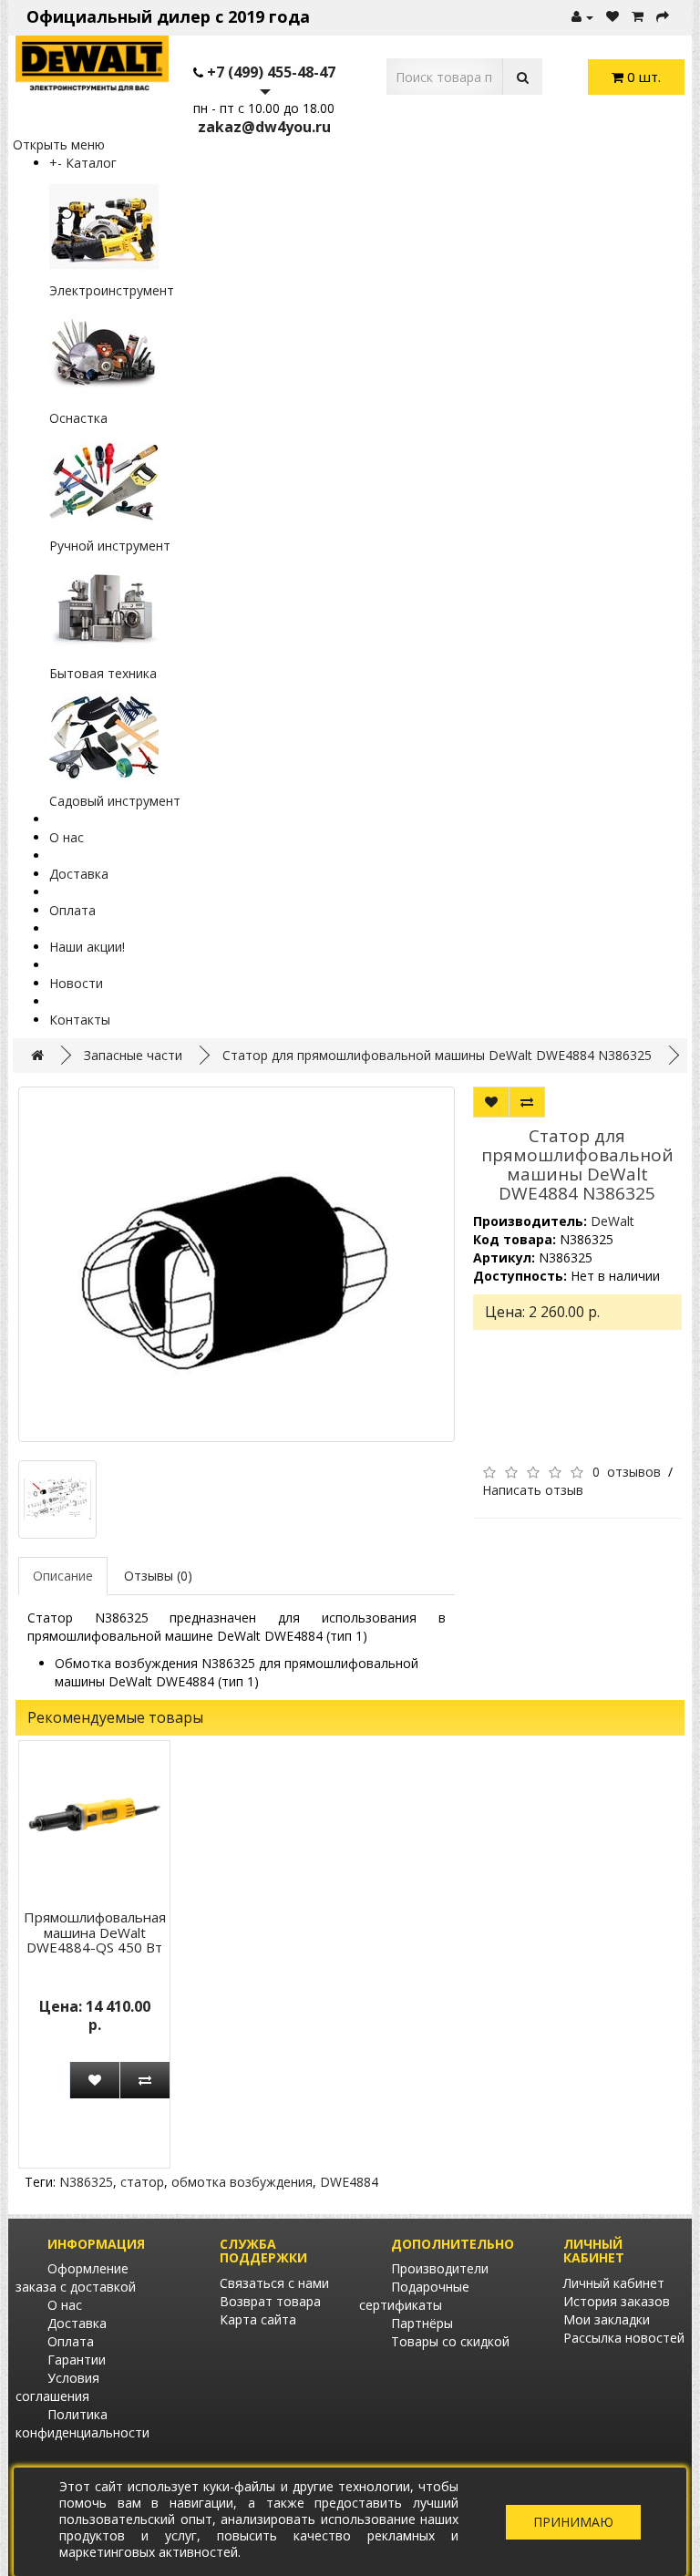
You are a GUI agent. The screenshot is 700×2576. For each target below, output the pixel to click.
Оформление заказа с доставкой (76, 2277)
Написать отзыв (533, 1490)
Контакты (80, 1020)
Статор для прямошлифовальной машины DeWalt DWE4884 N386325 (437, 1055)
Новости (76, 983)
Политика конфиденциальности (82, 2423)
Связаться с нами (274, 2283)
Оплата (72, 910)
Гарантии (77, 2360)
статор (142, 2182)
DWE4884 (349, 2182)
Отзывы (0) (158, 1576)
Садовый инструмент (115, 801)
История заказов (617, 2301)
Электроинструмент (112, 290)
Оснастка (78, 418)
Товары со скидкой (450, 2341)
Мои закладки (607, 2319)
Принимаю (573, 2522)
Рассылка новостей (624, 2338)
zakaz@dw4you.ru (264, 127)
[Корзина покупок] (638, 17)
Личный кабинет (614, 2283)
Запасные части (133, 1055)
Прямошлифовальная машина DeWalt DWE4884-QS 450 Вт (95, 1932)
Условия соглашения (57, 2387)
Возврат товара (270, 2301)
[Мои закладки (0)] (612, 17)
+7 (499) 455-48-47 (271, 72)
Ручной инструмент (110, 546)
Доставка (79, 874)
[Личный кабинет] (582, 17)
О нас (67, 837)
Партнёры (422, 2323)
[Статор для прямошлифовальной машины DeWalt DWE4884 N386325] (237, 1264)
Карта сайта (258, 2319)
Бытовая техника (103, 673)
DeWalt (612, 1221)
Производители (440, 2268)
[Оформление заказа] (663, 17)
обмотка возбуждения (242, 2182)
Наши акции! (87, 947)
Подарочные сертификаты (414, 2296)
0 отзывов (627, 1472)
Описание (63, 1576)
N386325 (86, 2182)
